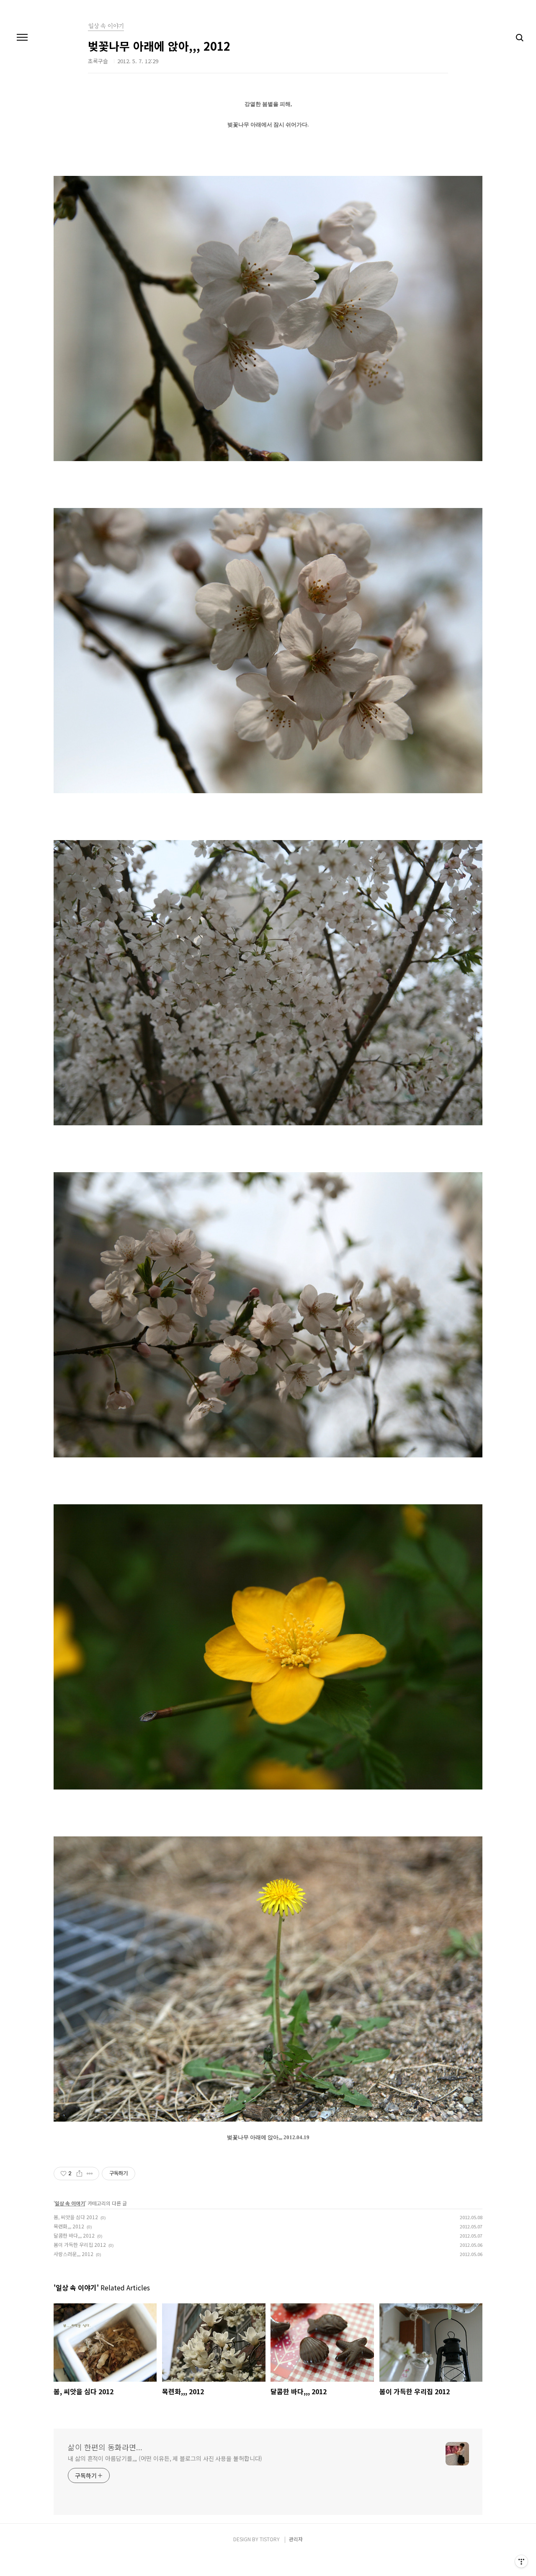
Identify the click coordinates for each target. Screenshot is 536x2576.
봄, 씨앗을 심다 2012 (76, 2217)
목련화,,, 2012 (69, 2226)
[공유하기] (79, 2174)
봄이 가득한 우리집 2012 (80, 2245)
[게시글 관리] (90, 2174)
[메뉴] (22, 38)
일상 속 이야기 (70, 2203)
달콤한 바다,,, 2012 (74, 2235)
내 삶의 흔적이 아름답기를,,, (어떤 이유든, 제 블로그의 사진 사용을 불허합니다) (165, 2458)
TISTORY (270, 2539)
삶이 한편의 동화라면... (105, 2447)
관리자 (296, 2539)
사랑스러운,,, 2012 (73, 2254)
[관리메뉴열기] (521, 2561)
